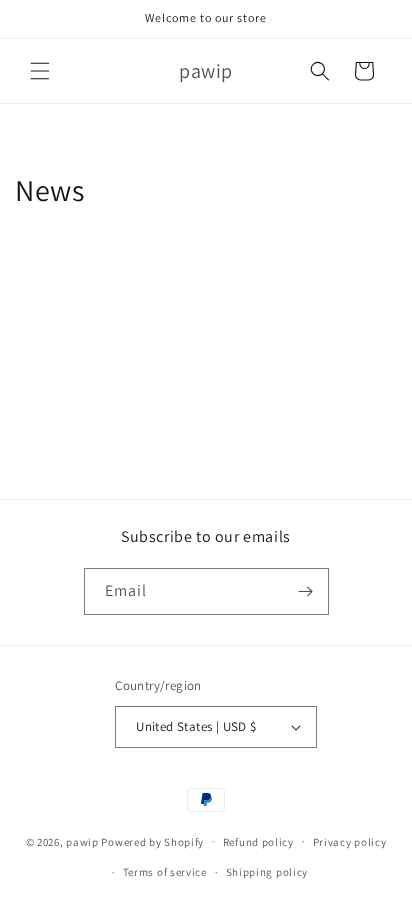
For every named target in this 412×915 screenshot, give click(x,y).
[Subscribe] (306, 591)
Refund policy (258, 842)
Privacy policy (350, 842)
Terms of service (165, 872)
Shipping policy (267, 872)
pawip (82, 841)
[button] (40, 71)
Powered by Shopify (152, 841)
